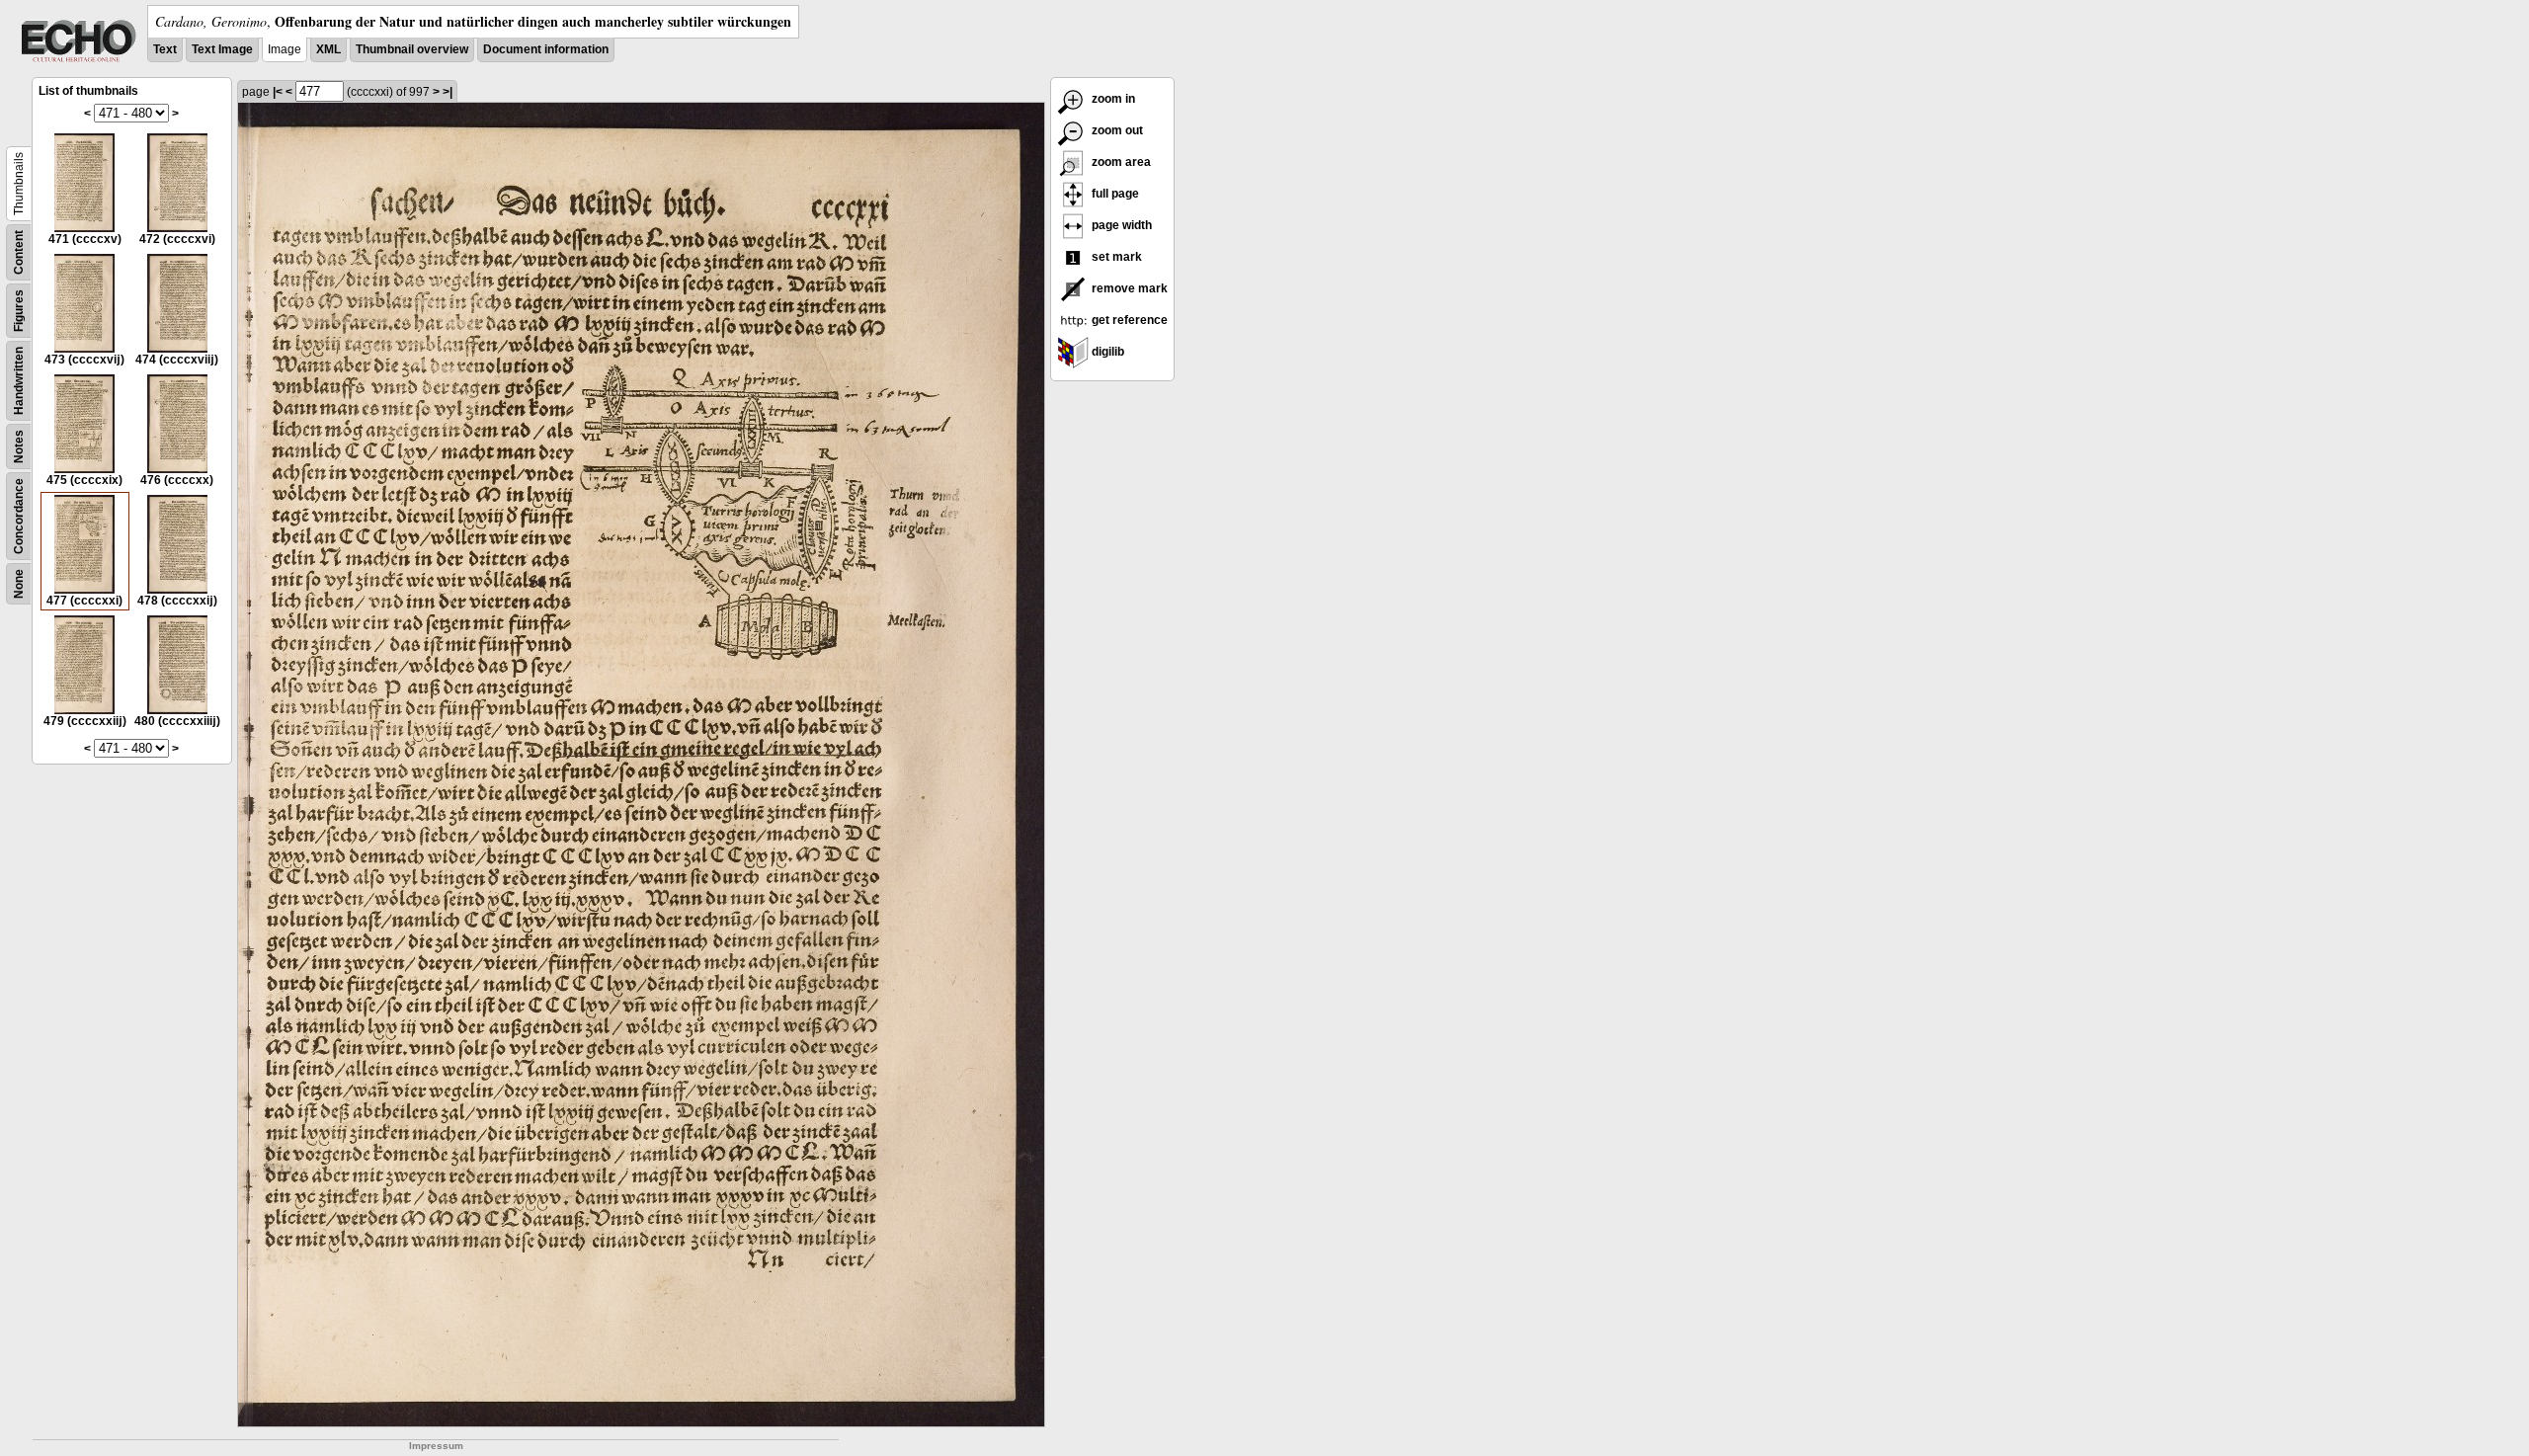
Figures (19, 311)
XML (328, 49)
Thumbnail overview (412, 49)
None (19, 584)
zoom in (1112, 99)
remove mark (1128, 288)
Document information (546, 49)
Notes (19, 446)
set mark (1115, 257)
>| (448, 92)
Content (19, 252)
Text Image (222, 49)
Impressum (436, 1446)
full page (1114, 194)
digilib (1106, 352)
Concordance (19, 516)
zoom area (1120, 162)
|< (278, 92)
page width (1120, 225)
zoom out (1116, 130)
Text (165, 49)
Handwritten (19, 381)
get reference (1128, 320)
